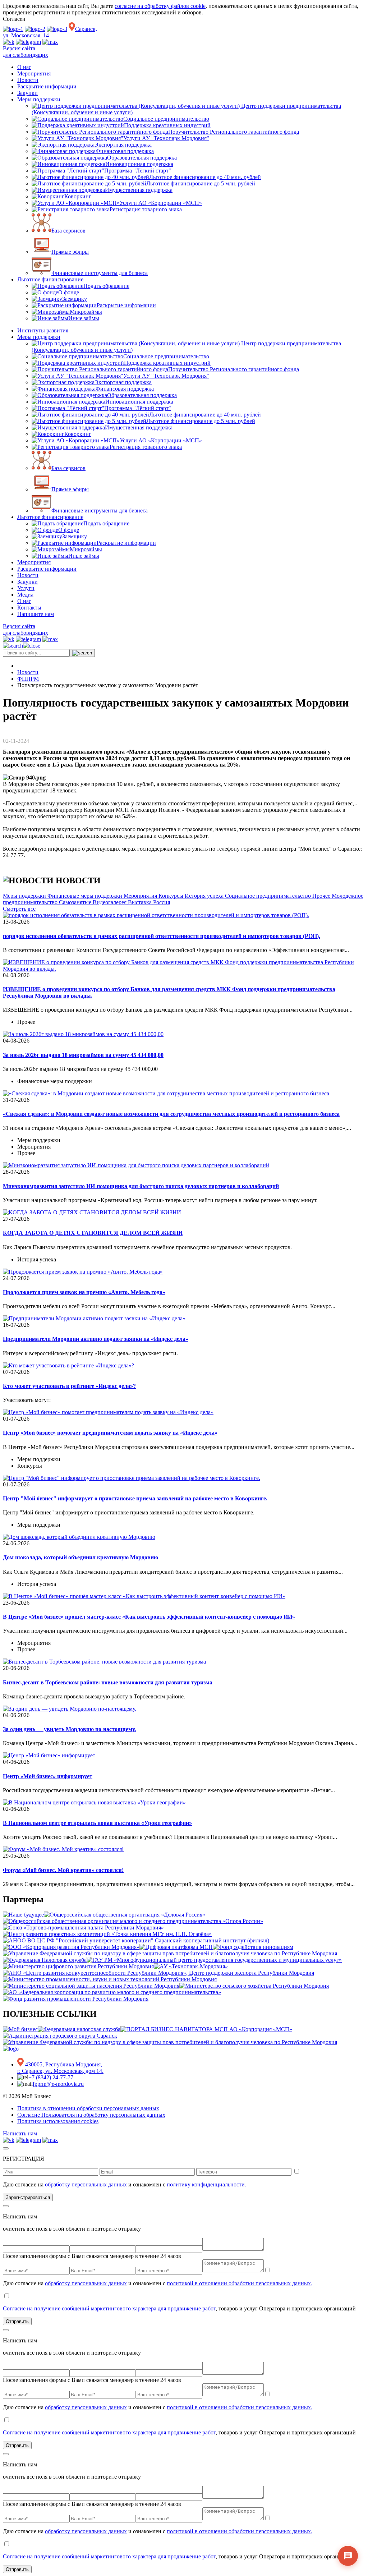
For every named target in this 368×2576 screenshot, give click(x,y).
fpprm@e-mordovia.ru (58, 2084)
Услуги (26, 588)
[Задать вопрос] (348, 2556)
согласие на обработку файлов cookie (160, 6)
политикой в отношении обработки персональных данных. (240, 2283)
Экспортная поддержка (123, 145)
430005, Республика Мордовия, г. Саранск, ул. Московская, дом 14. (60, 2068)
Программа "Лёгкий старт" (138, 171)
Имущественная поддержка (139, 190)
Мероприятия (34, 73)
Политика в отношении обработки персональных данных (88, 2108)
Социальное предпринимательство (166, 119)
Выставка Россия (149, 902)
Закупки (27, 93)
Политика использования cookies (58, 2121)
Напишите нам (36, 614)
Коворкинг (78, 196)
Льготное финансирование (50, 279)
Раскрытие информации (47, 86)
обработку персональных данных (86, 2184)
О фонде (69, 292)
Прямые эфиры (70, 252)
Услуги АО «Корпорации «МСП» (161, 203)
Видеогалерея (110, 902)
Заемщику (75, 299)
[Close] (6, 2148)
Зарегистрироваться (28, 2197)
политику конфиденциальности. (206, 2184)
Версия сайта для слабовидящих (26, 52)
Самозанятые (76, 902)
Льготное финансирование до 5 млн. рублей (201, 183)
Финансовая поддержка (125, 151)
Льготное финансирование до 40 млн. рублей (205, 177)
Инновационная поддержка (139, 164)
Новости (28, 80)
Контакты (29, 608)
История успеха (205, 896)
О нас (24, 67)
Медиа (25, 595)
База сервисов (68, 231)
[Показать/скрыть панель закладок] (38, 741)
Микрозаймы (86, 312)
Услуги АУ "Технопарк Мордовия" (166, 138)
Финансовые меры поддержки (86, 896)
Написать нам (20, 2133)
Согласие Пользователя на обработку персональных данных (91, 2115)
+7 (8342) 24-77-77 (51, 2077)
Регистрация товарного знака (146, 209)
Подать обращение (106, 286)
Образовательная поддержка (142, 158)
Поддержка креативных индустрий (167, 125)
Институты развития (43, 330)
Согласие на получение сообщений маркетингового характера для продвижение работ (109, 2308)
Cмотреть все (19, 909)
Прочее (322, 896)
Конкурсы (172, 896)
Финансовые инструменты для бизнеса (100, 273)
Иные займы (84, 318)
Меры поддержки (39, 99)
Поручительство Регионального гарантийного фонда (234, 132)
